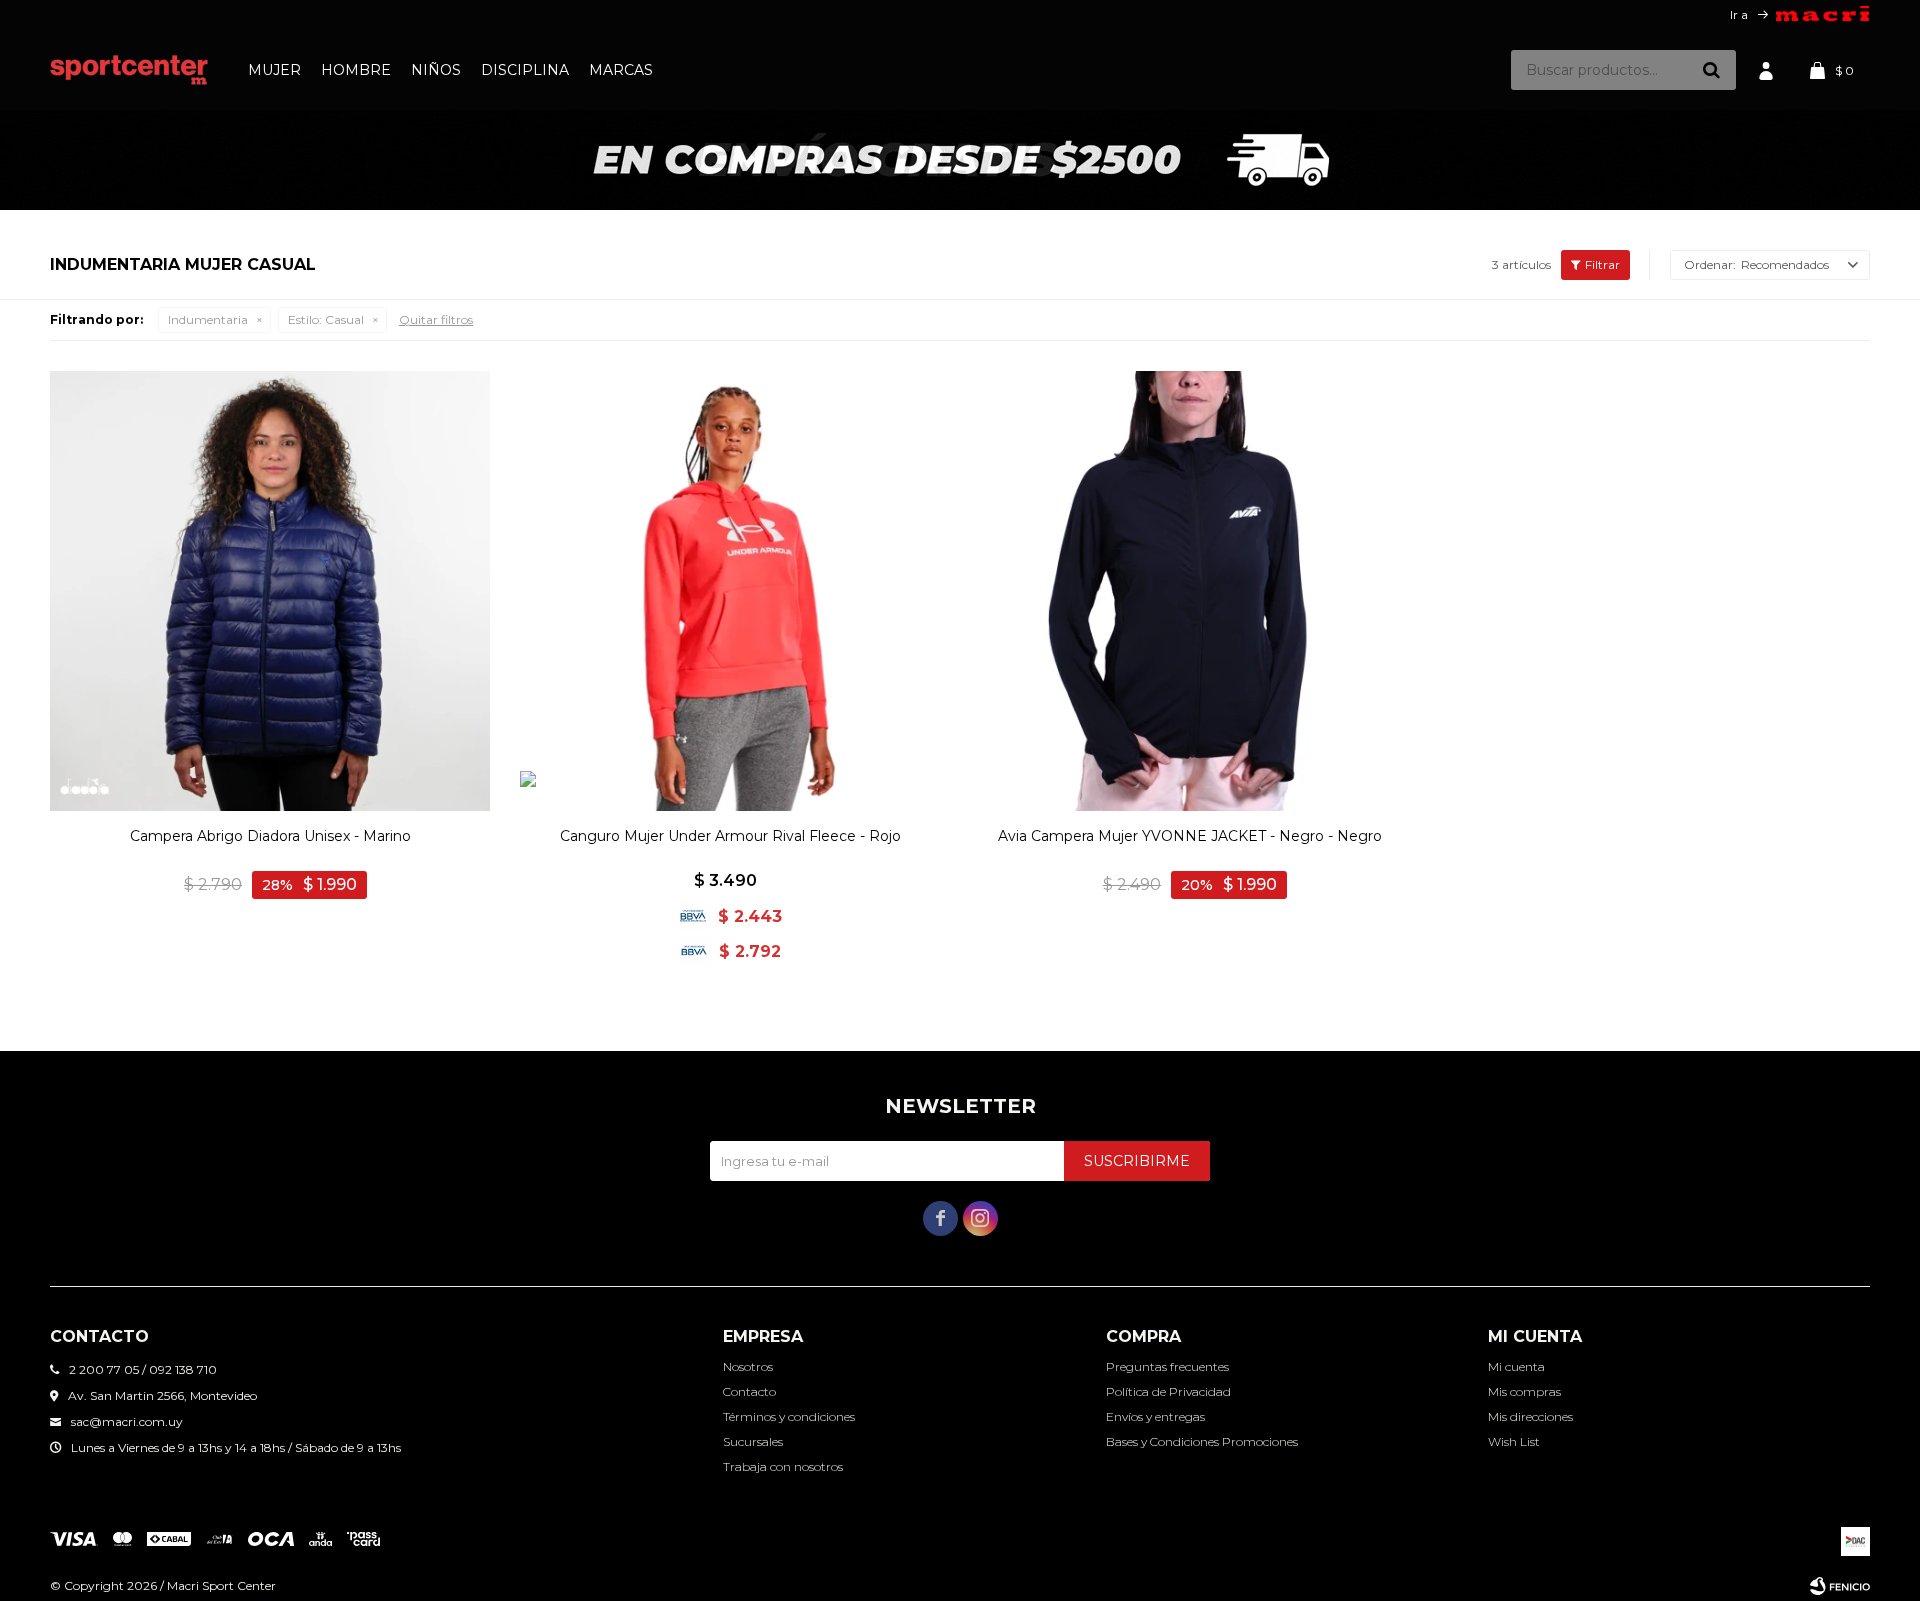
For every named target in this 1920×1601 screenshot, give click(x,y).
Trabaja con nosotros (783, 1466)
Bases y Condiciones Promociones (1202, 1441)
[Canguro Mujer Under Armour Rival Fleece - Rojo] (730, 591)
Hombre (356, 70)
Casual (326, 319)
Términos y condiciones (789, 1416)
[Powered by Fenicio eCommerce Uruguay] (1840, 1586)
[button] (1711, 70)
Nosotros (748, 1366)
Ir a (1739, 14)
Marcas (621, 70)
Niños (436, 70)
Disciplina (525, 70)
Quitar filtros (436, 319)
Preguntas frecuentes (1167, 1366)
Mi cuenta (1516, 1366)
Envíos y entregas (1155, 1416)
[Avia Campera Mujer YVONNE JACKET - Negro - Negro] (1190, 591)
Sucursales (753, 1441)
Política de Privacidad (1168, 1391)
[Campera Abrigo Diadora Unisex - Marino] (270, 591)
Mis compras (1524, 1391)
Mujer (274, 70)
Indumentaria (208, 319)
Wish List (1514, 1441)
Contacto (749, 1391)
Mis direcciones (1530, 1416)
